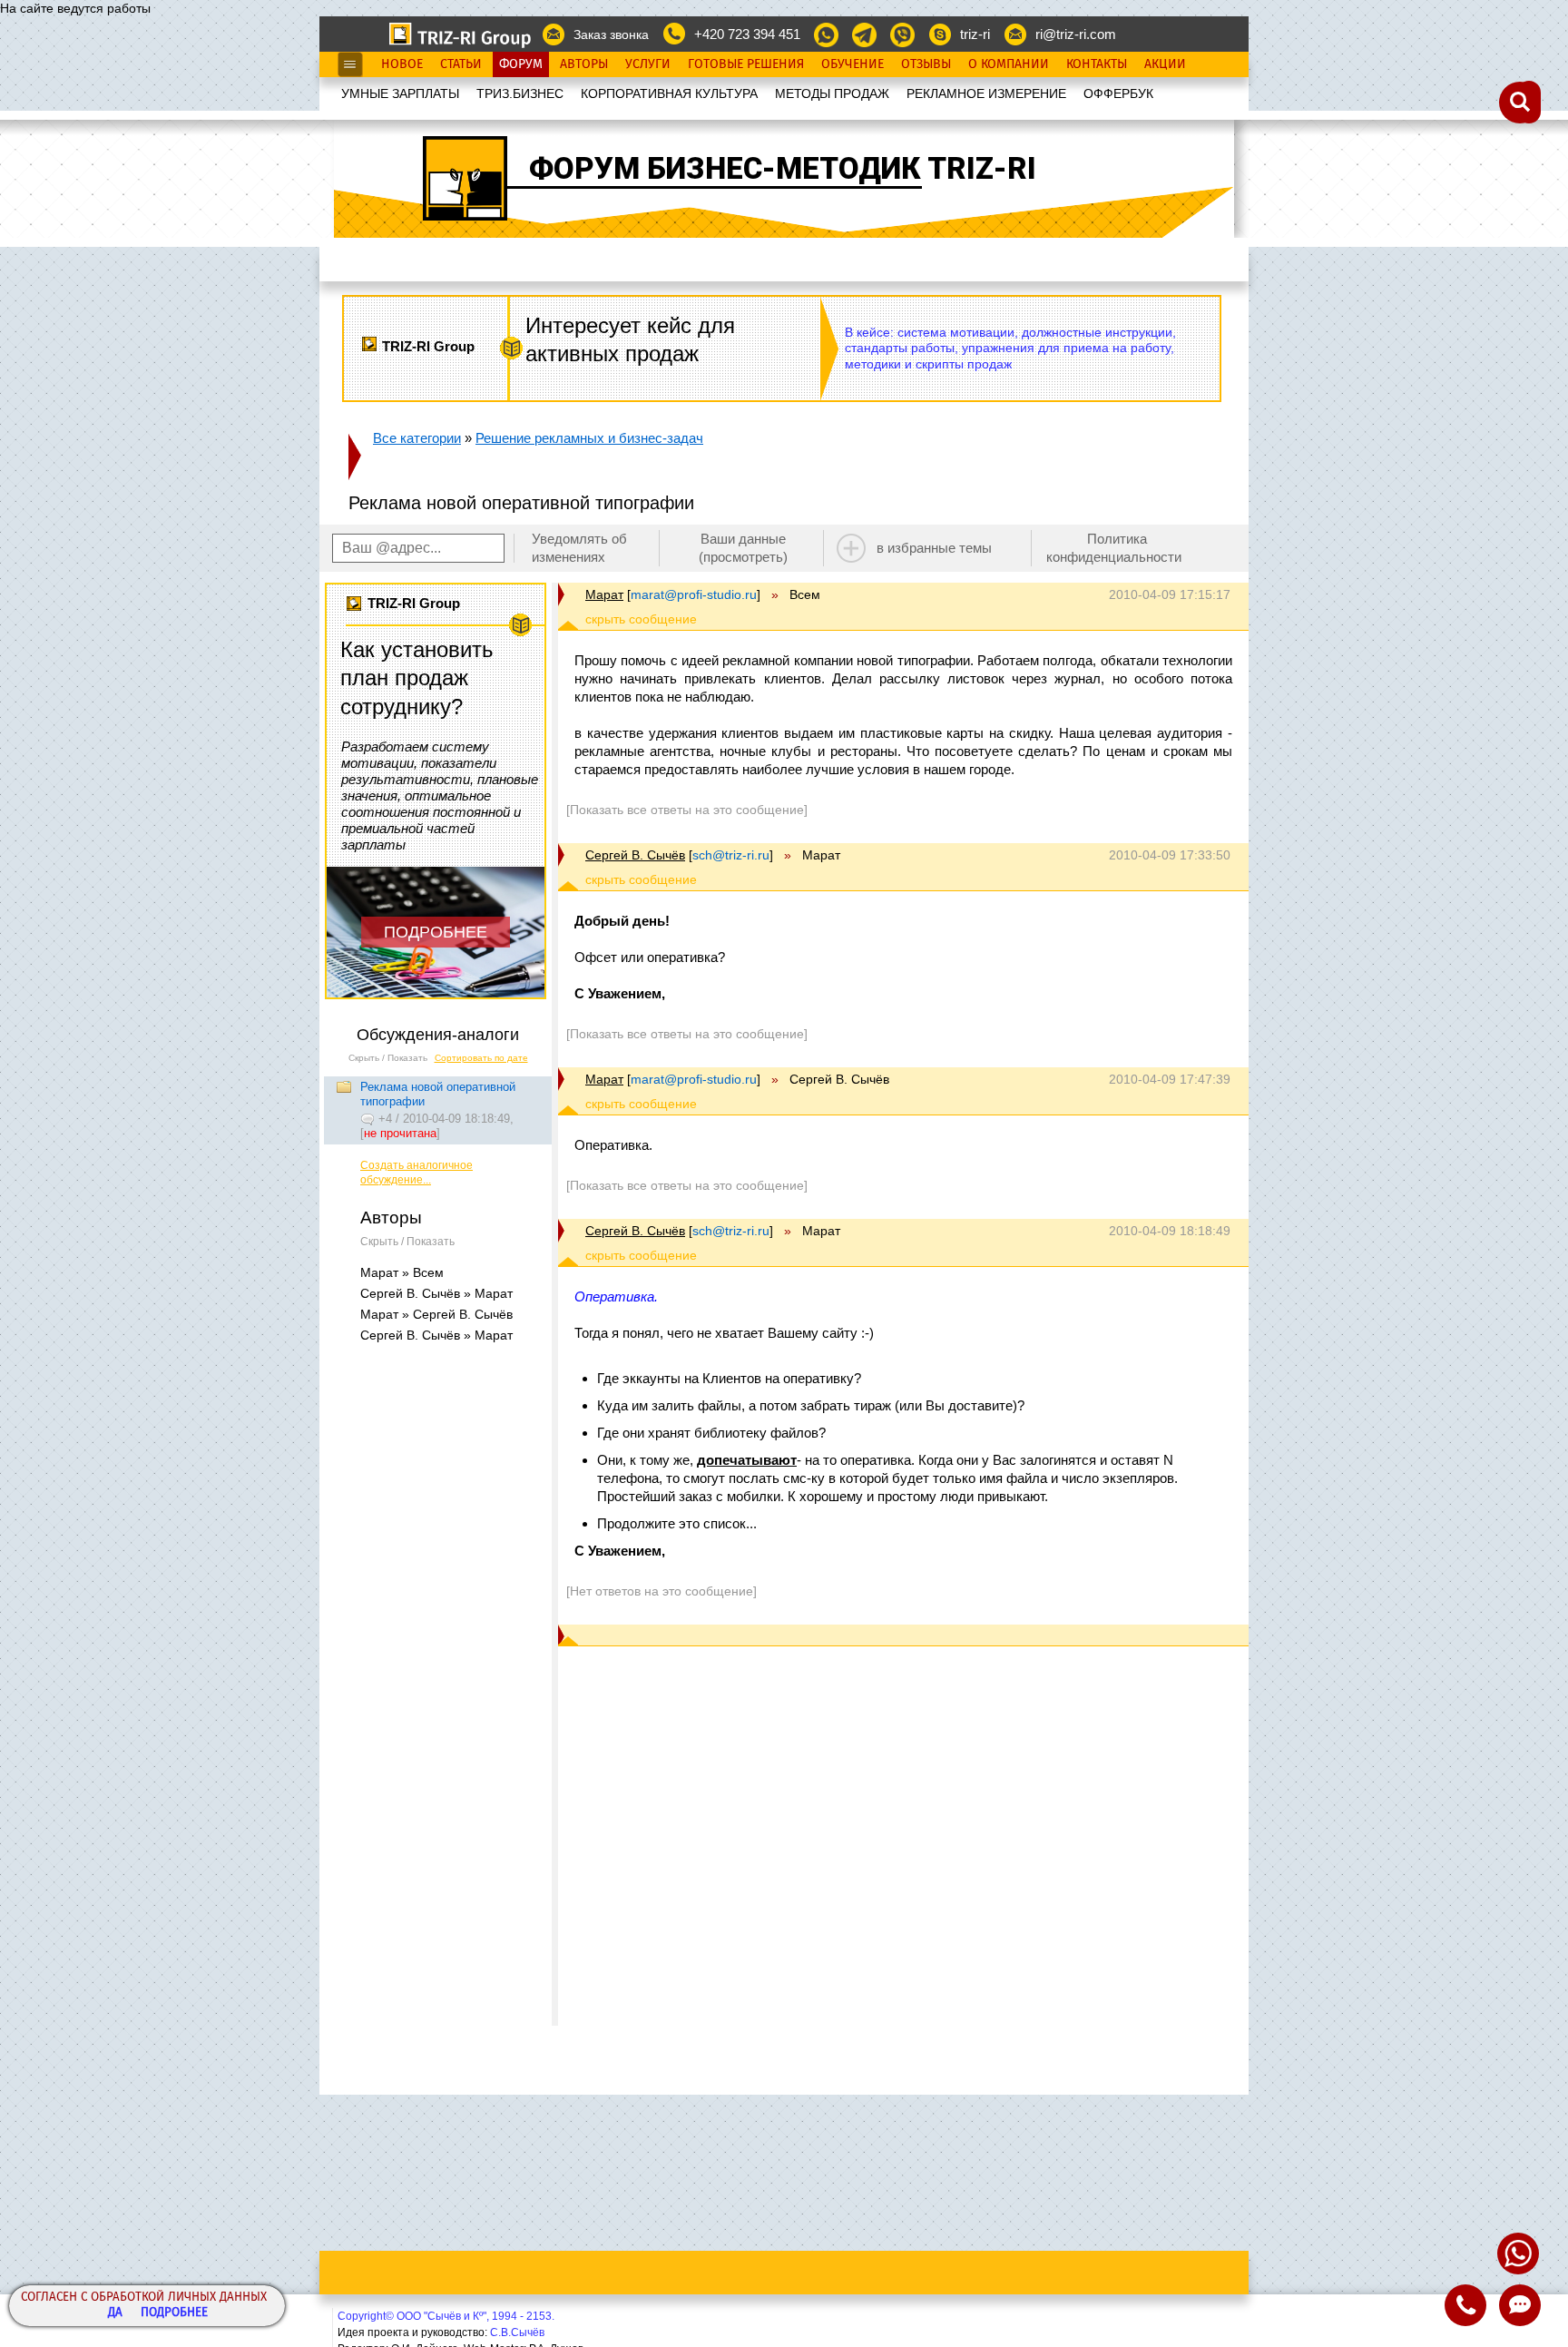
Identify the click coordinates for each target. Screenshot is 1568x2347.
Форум (521, 64)
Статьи (461, 64)
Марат (604, 594)
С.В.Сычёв (517, 2332)
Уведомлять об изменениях (579, 548)
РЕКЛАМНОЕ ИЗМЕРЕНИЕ (986, 93)
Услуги (648, 64)
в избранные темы (934, 548)
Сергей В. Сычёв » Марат (436, 1293)
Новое (402, 64)
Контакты (1097, 64)
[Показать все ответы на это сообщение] (687, 810)
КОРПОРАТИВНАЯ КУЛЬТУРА (669, 93)
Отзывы (926, 64)
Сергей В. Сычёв (635, 855)
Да (115, 2313)
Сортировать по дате (481, 1058)
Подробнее (174, 2313)
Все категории (417, 438)
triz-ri (975, 34)
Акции (1165, 64)
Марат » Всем (402, 1272)
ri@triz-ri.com (1076, 34)
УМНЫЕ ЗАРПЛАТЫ (400, 93)
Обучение (853, 64)
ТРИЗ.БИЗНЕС (520, 93)
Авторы (584, 64)
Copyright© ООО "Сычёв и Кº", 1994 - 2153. (446, 2316)
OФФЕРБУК (1118, 93)
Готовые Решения (746, 64)
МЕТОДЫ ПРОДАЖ (832, 93)
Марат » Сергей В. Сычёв (436, 1314)
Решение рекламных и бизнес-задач (589, 438)
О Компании (1009, 64)
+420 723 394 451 (747, 34)
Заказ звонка (611, 34)
